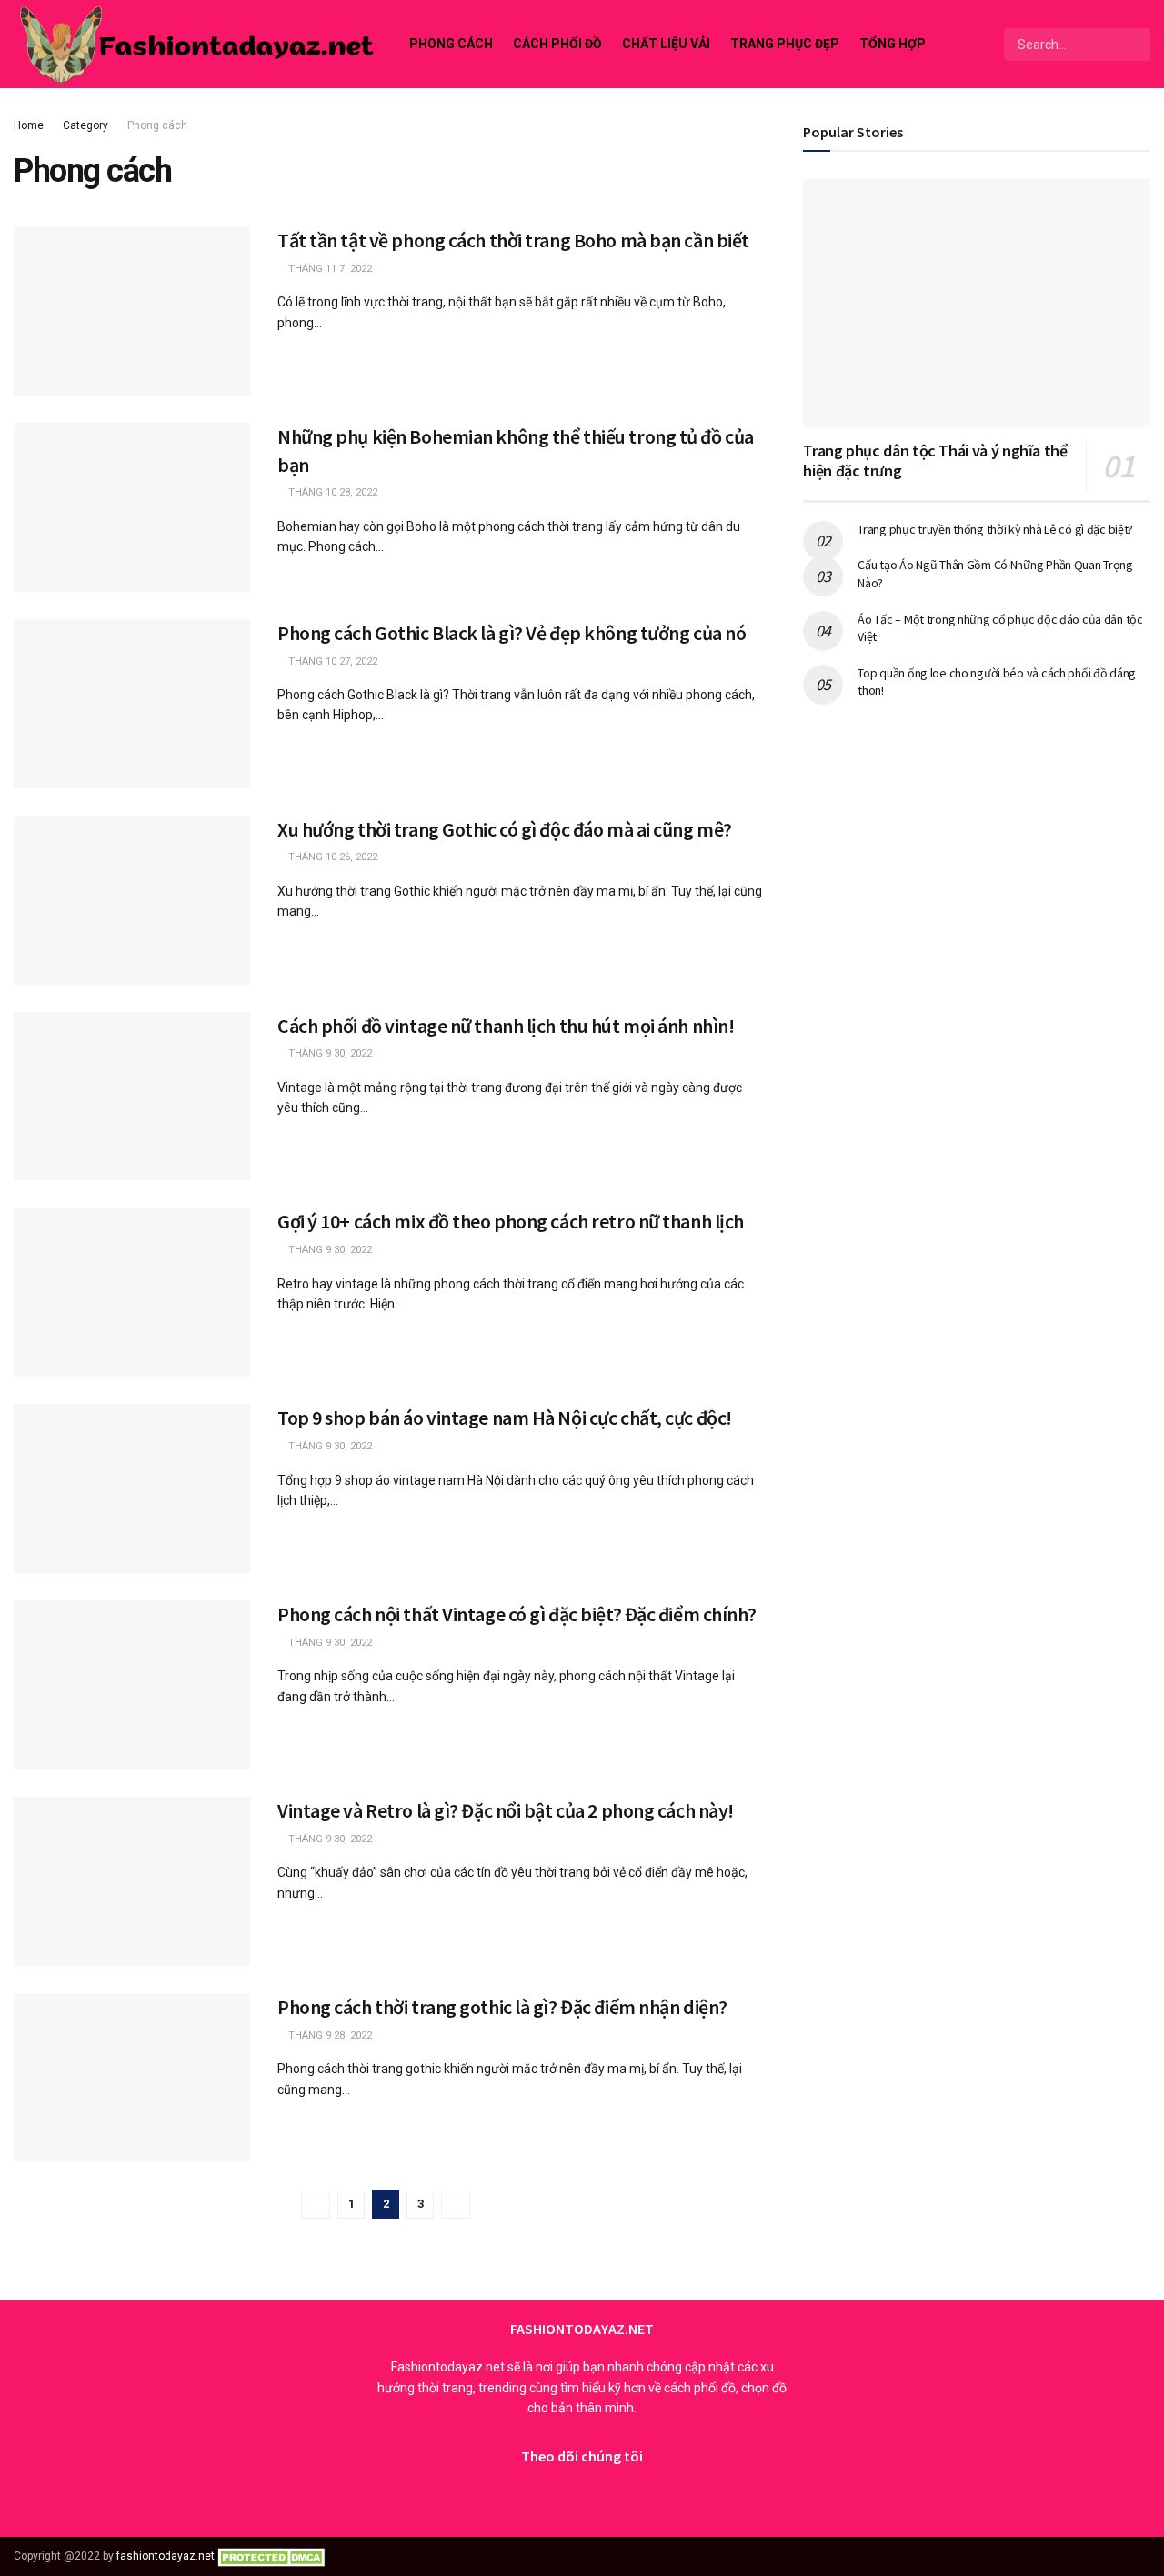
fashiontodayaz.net (166, 2556)
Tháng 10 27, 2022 (331, 662)
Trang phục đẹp (785, 44)
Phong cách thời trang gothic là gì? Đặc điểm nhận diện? (502, 2007)
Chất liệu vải (666, 44)
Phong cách (451, 44)
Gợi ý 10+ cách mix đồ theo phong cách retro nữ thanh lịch (511, 1221)
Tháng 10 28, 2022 (331, 492)
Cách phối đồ (557, 44)
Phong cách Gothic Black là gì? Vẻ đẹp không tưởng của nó (512, 633)
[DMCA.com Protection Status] (274, 2556)
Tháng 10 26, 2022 (331, 857)
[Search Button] (1135, 45)
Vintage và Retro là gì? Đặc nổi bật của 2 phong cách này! (506, 1810)
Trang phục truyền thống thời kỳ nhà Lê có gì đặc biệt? (995, 529)
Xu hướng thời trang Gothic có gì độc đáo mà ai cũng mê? (505, 829)
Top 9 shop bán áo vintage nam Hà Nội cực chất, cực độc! (505, 1418)
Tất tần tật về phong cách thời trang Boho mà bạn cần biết (513, 240)
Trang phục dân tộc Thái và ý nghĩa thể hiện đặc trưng (935, 461)
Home (29, 125)
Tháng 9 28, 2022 (329, 2035)
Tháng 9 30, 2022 (329, 1053)
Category (85, 125)
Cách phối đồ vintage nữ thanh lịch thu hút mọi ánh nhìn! (506, 1026)
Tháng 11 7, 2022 (329, 269)
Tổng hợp (893, 44)
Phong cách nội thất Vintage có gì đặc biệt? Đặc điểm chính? (517, 1614)
